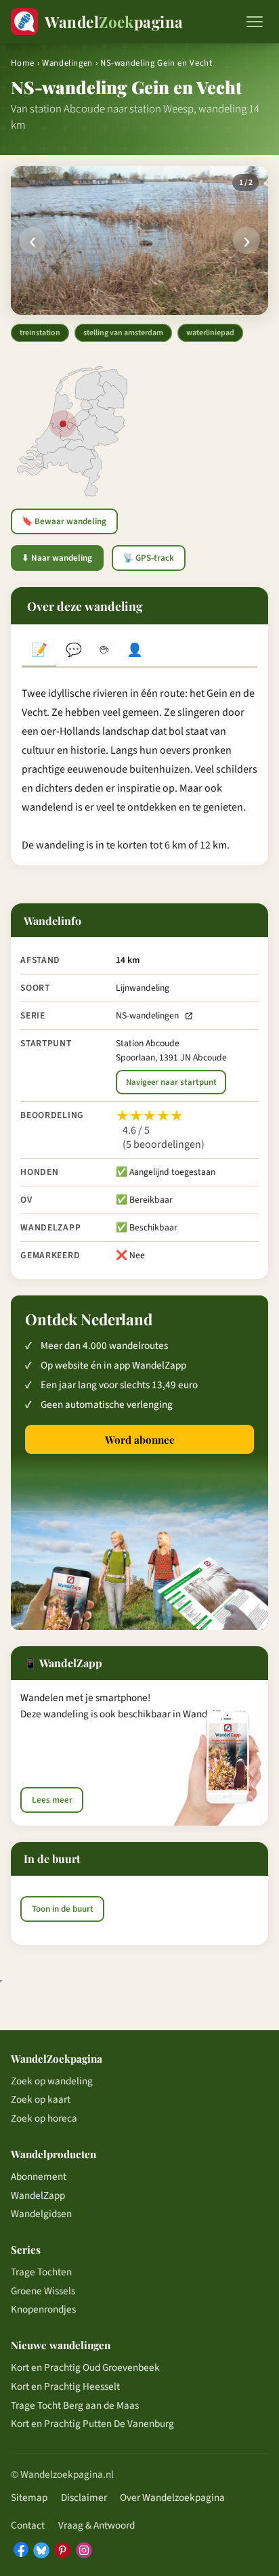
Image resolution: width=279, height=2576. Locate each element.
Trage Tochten (41, 2272)
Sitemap (29, 2497)
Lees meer (52, 1800)
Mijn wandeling (135, 652)
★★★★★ (150, 1116)
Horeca (104, 652)
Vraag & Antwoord (96, 2525)
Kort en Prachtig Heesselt (65, 2386)
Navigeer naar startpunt (171, 1082)
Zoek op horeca (44, 2118)
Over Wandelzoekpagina (172, 2497)
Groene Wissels (43, 2291)
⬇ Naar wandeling (57, 558)
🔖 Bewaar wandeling (64, 521)
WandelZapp (38, 2195)
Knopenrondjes (43, 2309)
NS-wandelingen (147, 1015)
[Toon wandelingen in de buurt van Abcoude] (63, 424)
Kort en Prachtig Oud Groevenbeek (85, 2367)
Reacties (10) (73, 652)
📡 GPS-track (148, 558)
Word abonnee (140, 1440)
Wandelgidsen (41, 2214)
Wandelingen (67, 63)
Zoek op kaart (41, 2099)
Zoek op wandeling (52, 2081)
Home (23, 63)
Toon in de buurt (63, 1909)
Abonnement (39, 2176)
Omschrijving (39, 652)
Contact (28, 2525)
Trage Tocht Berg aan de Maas (75, 2405)
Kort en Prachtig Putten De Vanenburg (92, 2424)
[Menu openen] (255, 22)
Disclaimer (84, 2497)
